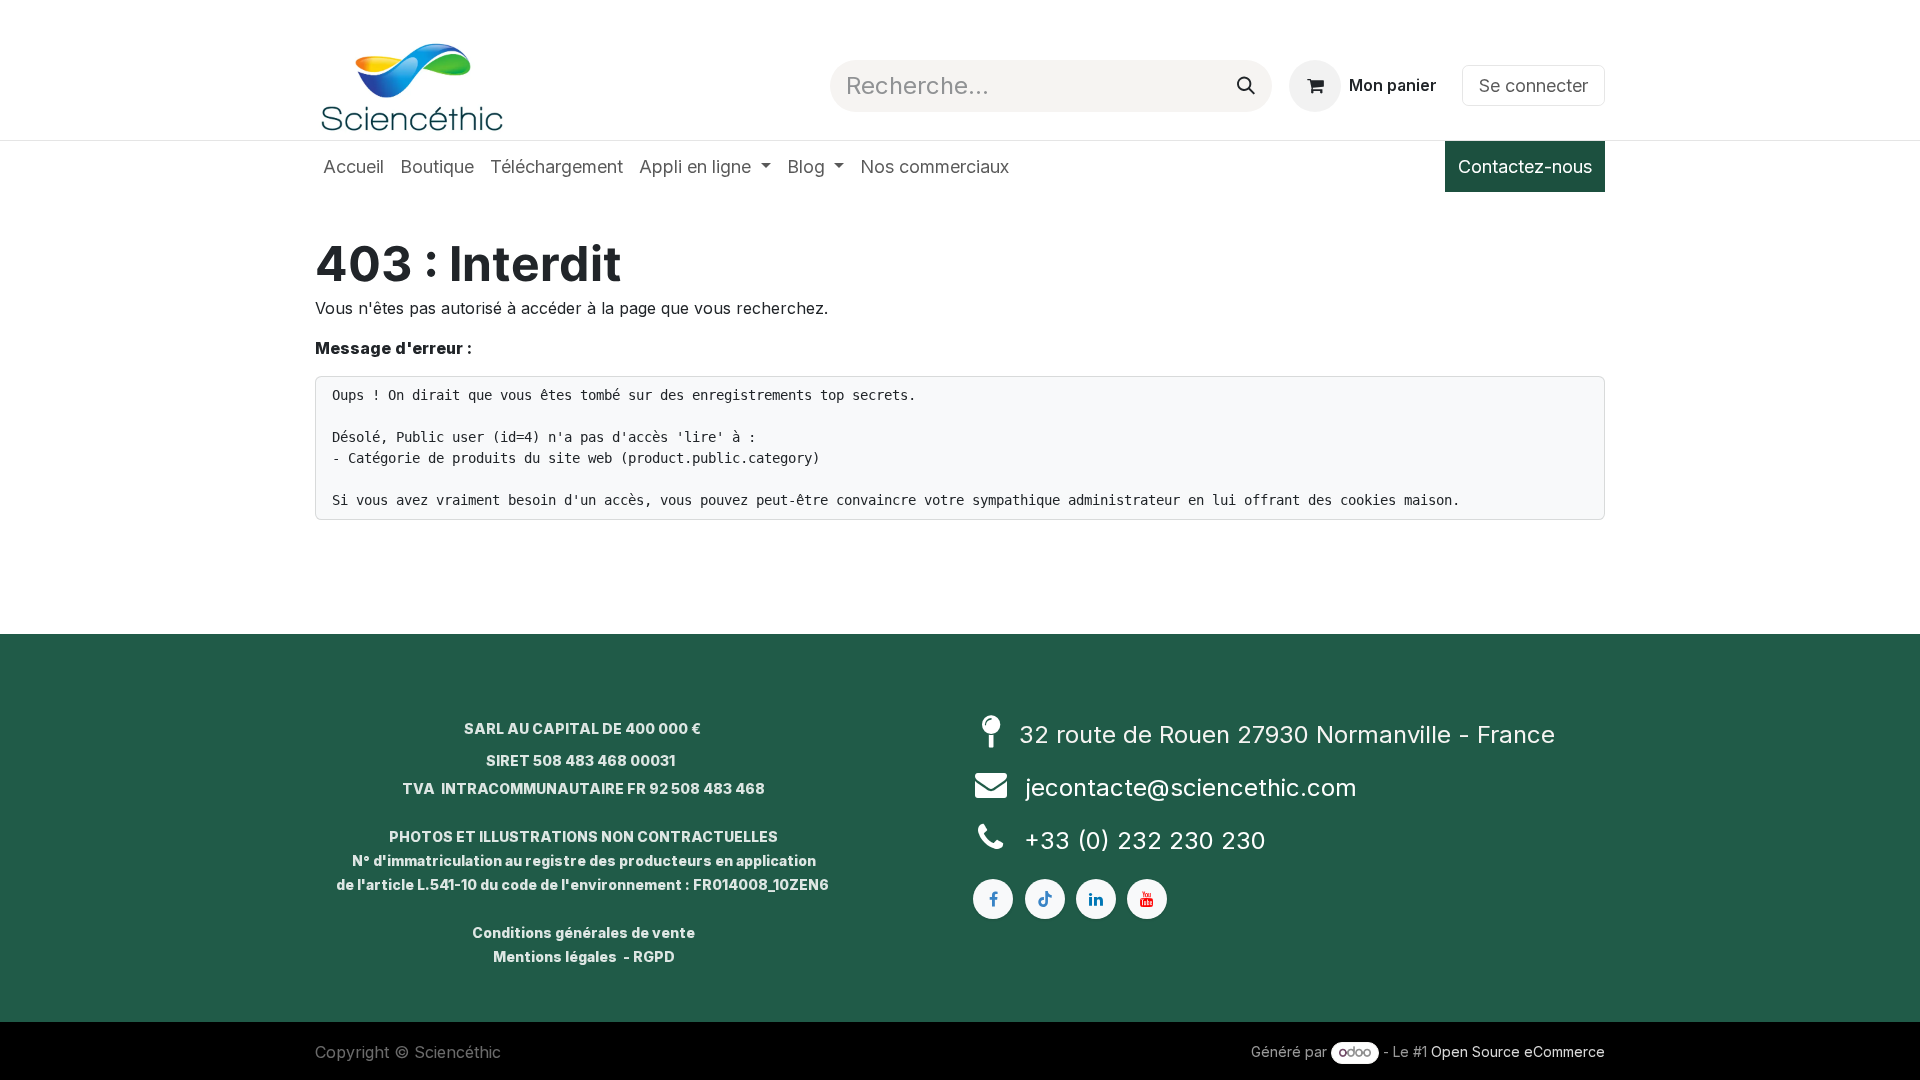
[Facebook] (993, 899)
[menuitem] (353, 166)
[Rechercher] (1246, 86)
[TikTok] (1045, 899)
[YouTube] (1147, 899)
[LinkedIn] (1096, 899)
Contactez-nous (1525, 166)
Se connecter (1533, 85)
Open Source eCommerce (1518, 1051)
